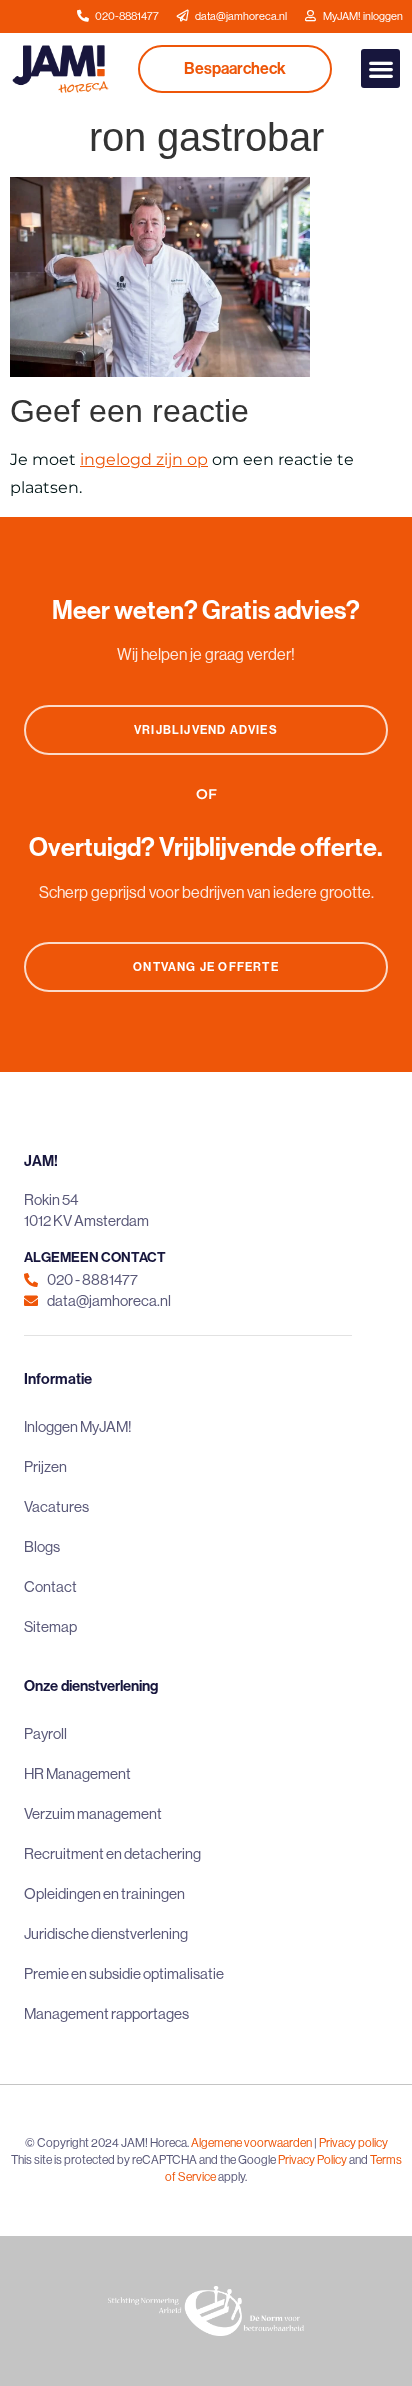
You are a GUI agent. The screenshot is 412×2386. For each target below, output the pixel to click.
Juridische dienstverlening (106, 1933)
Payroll (45, 1733)
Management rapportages (106, 2013)
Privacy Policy (312, 2159)
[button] (380, 68)
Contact (50, 1586)
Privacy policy (353, 2142)
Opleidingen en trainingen (104, 1893)
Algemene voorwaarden (251, 2142)
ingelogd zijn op (144, 459)
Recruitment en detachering (112, 1853)
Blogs (42, 1546)
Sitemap (50, 1626)
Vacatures (56, 1506)
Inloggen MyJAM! (78, 1426)
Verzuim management (93, 1813)
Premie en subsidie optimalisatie (124, 1973)
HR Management (77, 1773)
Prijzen (45, 1466)
